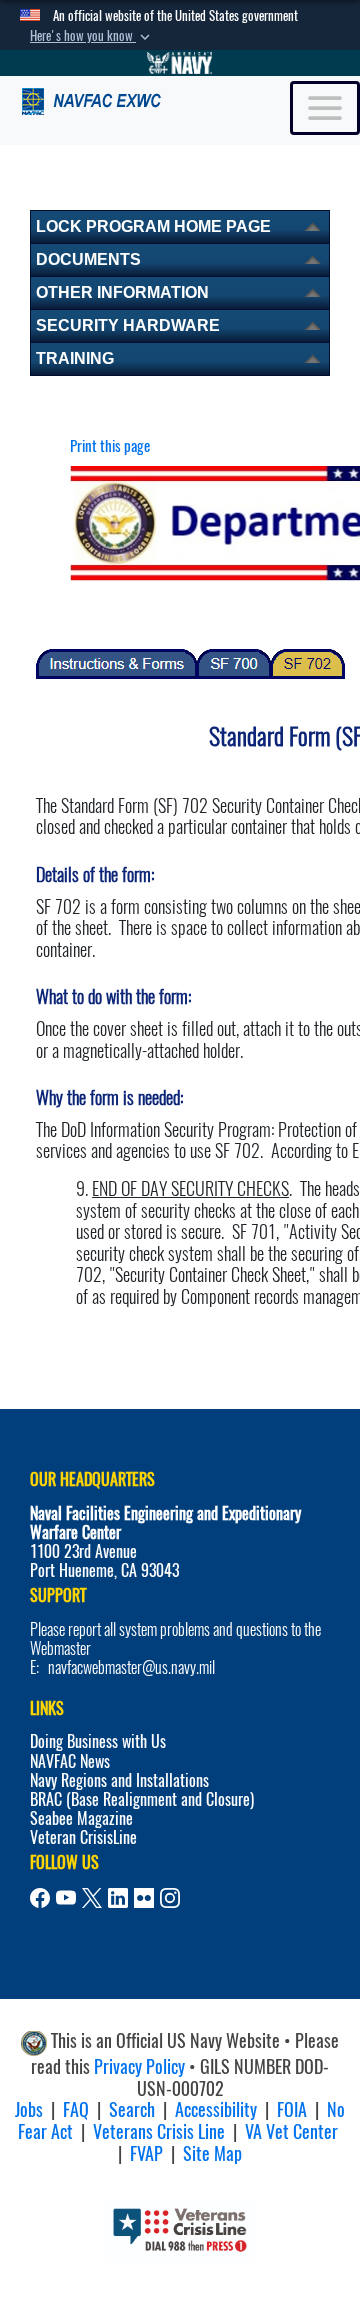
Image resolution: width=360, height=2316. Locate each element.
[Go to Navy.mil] (180, 63)
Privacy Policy (139, 2066)
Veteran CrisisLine (83, 1837)
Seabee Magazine (81, 1818)
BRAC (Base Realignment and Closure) (142, 1799)
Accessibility (216, 2109)
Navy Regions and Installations (119, 1780)
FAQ (76, 2109)
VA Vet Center (291, 2131)
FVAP (146, 2153)
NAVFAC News (70, 1761)
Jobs (29, 2109)
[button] (92, 36)
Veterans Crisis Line (159, 2131)
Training (75, 358)
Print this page (110, 446)
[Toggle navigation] (325, 108)
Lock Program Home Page (153, 226)
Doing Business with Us (98, 1741)
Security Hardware (128, 325)
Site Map (212, 2153)
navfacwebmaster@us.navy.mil (131, 1667)
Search (132, 2109)
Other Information (122, 292)
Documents (88, 259)
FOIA (292, 2109)
